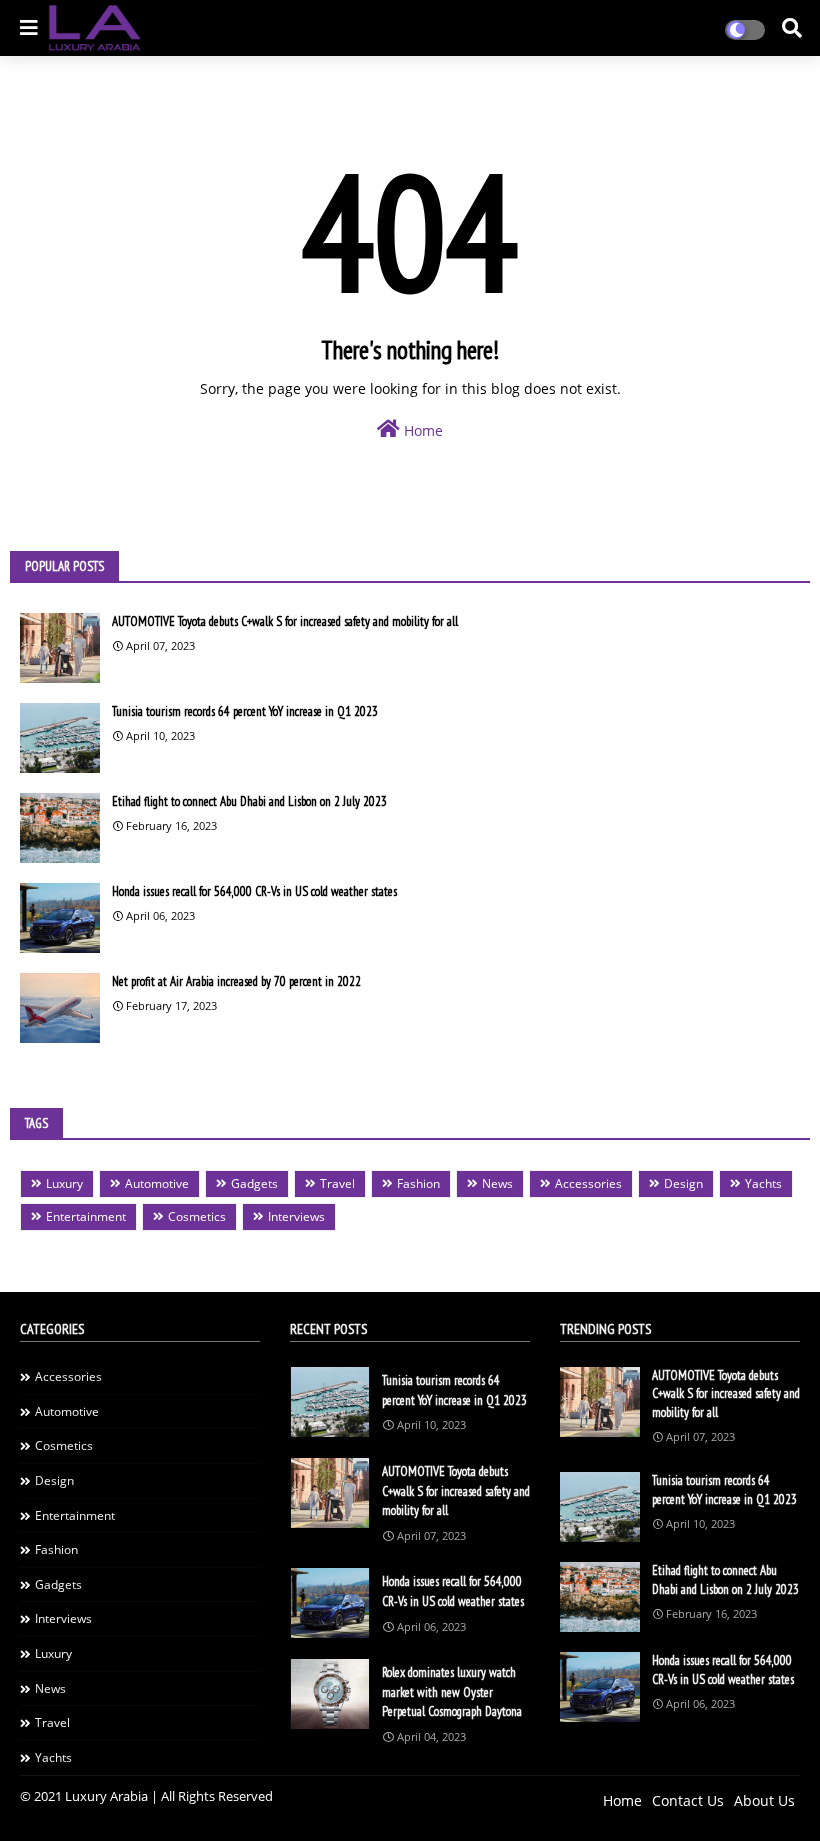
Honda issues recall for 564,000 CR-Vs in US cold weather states (254, 891)
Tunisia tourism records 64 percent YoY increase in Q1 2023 (245, 711)
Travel (337, 1183)
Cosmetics (197, 1216)
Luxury (64, 1183)
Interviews (296, 1216)
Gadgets (254, 1183)
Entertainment (86, 1216)
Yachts (763, 1183)
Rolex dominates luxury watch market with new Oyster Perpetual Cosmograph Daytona (452, 1692)
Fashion (418, 1183)
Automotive (157, 1183)
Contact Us (688, 1800)
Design (683, 1183)
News (497, 1183)
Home (421, 430)
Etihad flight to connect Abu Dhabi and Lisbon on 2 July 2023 (249, 801)
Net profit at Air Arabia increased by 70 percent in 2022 (236, 981)
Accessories (588, 1183)
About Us (764, 1800)
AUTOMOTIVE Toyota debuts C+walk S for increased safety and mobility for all (285, 621)
